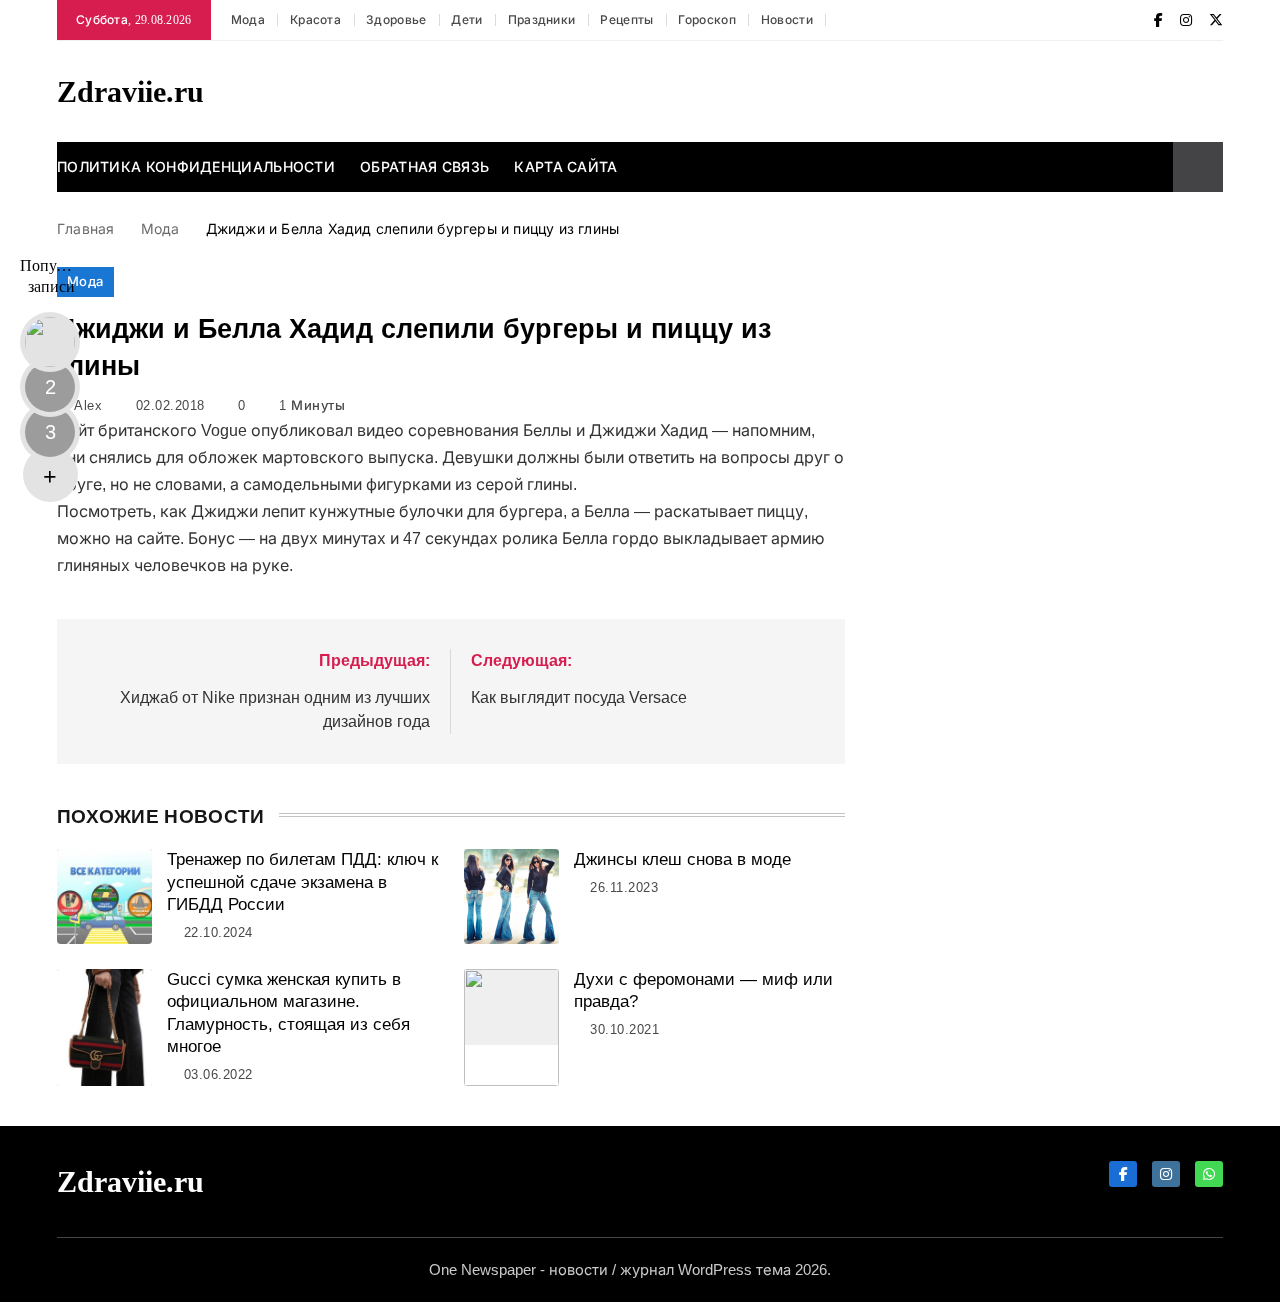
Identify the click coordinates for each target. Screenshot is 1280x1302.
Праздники (542, 20)
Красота (315, 20)
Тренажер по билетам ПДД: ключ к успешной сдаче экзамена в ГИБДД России (302, 882)
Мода (248, 20)
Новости (787, 20)
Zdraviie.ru (130, 91)
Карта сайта (565, 167)
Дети (466, 20)
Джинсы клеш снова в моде (682, 859)
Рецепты (626, 20)
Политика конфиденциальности (196, 167)
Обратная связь (424, 167)
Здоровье (396, 20)
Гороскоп (706, 20)
